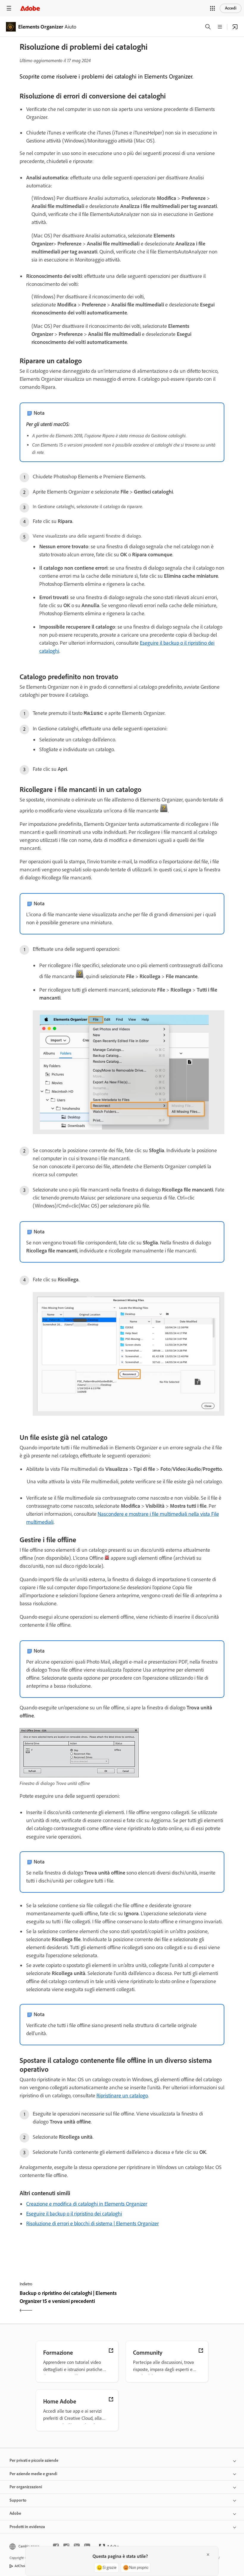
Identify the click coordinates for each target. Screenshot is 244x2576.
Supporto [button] (18, 2500)
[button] (212, 8)
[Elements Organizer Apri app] (235, 27)
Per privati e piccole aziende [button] (34, 2460)
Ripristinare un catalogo (122, 2096)
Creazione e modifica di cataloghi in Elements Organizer (87, 2204)
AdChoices (22, 2566)
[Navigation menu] (9, 8)
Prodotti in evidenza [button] (27, 2527)
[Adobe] (30, 8)
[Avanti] (174, 2302)
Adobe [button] (15, 2513)
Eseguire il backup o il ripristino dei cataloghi (74, 2214)
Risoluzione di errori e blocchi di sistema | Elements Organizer (93, 2223)
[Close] (208, 2555)
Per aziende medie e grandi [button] (33, 2474)
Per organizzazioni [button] (26, 2487)
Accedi (231, 8)
